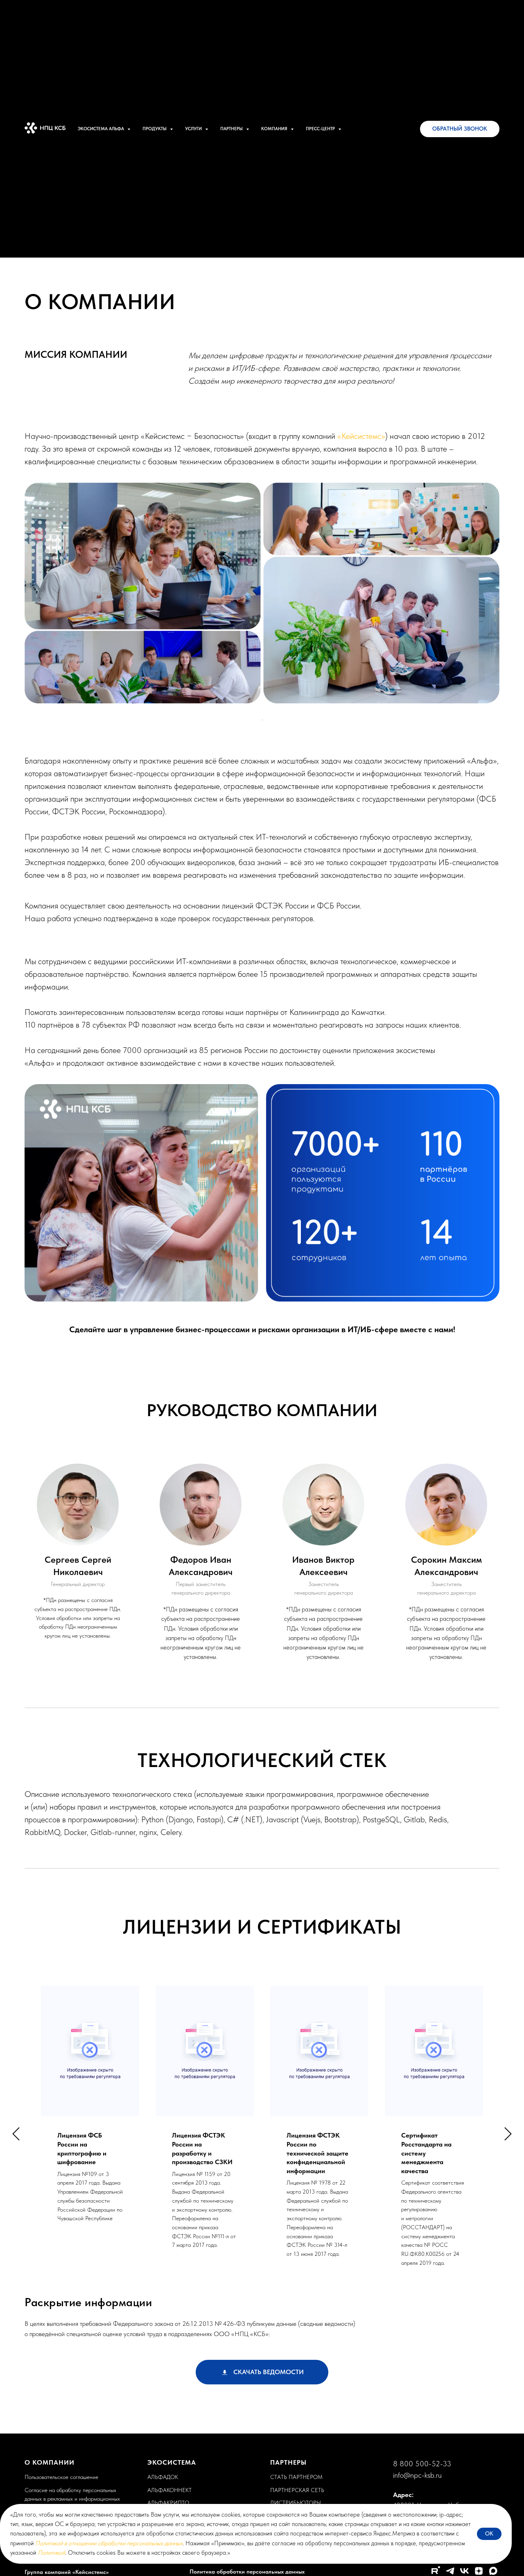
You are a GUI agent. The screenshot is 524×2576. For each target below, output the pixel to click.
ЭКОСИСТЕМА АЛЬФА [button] (102, 129)
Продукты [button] (155, 129)
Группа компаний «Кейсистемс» (67, 2572)
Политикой (51, 2553)
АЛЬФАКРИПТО (168, 2503)
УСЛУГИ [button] (194, 129)
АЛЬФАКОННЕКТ (169, 2490)
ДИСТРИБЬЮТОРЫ (296, 2503)
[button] (460, 129)
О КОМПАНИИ (50, 2462)
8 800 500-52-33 (422, 2464)
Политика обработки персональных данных (247, 2571)
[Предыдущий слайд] (16, 2134)
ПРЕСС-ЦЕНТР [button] (321, 129)
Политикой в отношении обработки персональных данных (109, 2543)
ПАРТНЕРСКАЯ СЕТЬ (297, 2490)
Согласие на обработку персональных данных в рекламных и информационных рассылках (72, 2499)
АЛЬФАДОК (163, 2477)
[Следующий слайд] (508, 2134)
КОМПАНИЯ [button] (275, 129)
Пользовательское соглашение (61, 2477)
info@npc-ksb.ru (417, 2475)
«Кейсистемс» (361, 436)
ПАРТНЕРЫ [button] (232, 129)
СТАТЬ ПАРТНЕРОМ (296, 2477)
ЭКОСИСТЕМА (172, 2462)
